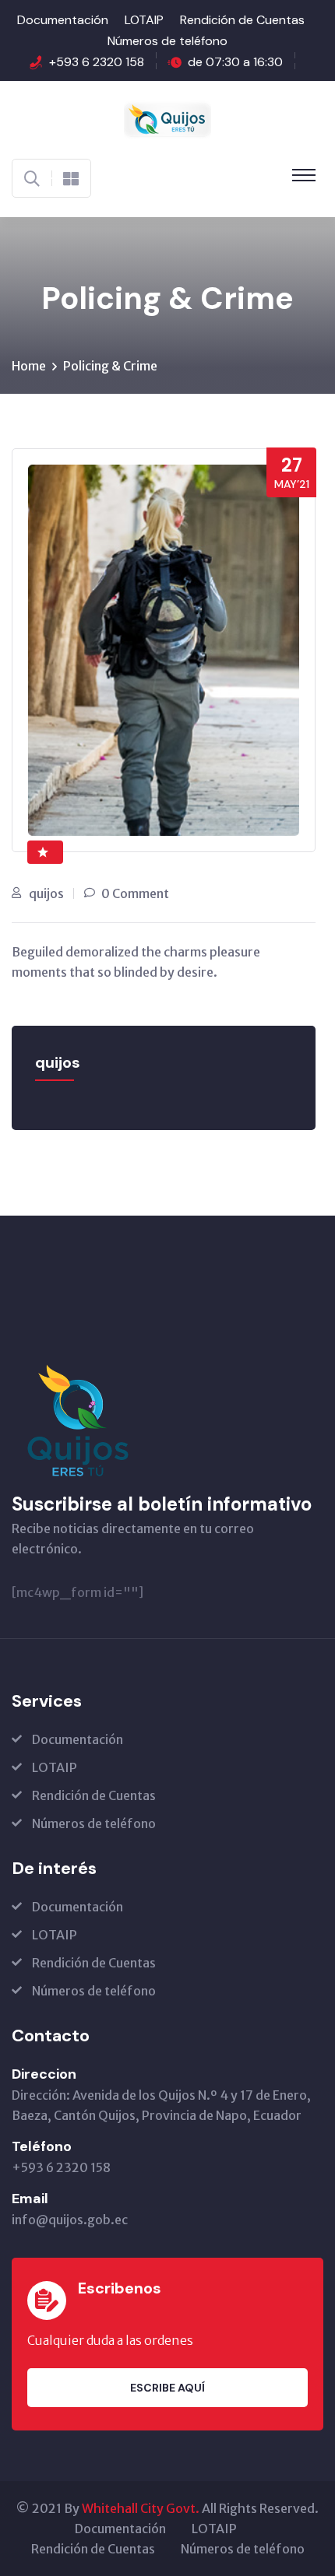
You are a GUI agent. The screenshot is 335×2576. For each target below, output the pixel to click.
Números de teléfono (167, 41)
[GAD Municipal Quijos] (167, 118)
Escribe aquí (167, 2388)
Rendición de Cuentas (242, 20)
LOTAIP (144, 20)
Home (29, 366)
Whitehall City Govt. (141, 2508)
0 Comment (135, 893)
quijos (46, 893)
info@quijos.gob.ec (70, 2220)
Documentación (63, 20)
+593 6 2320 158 (97, 62)
